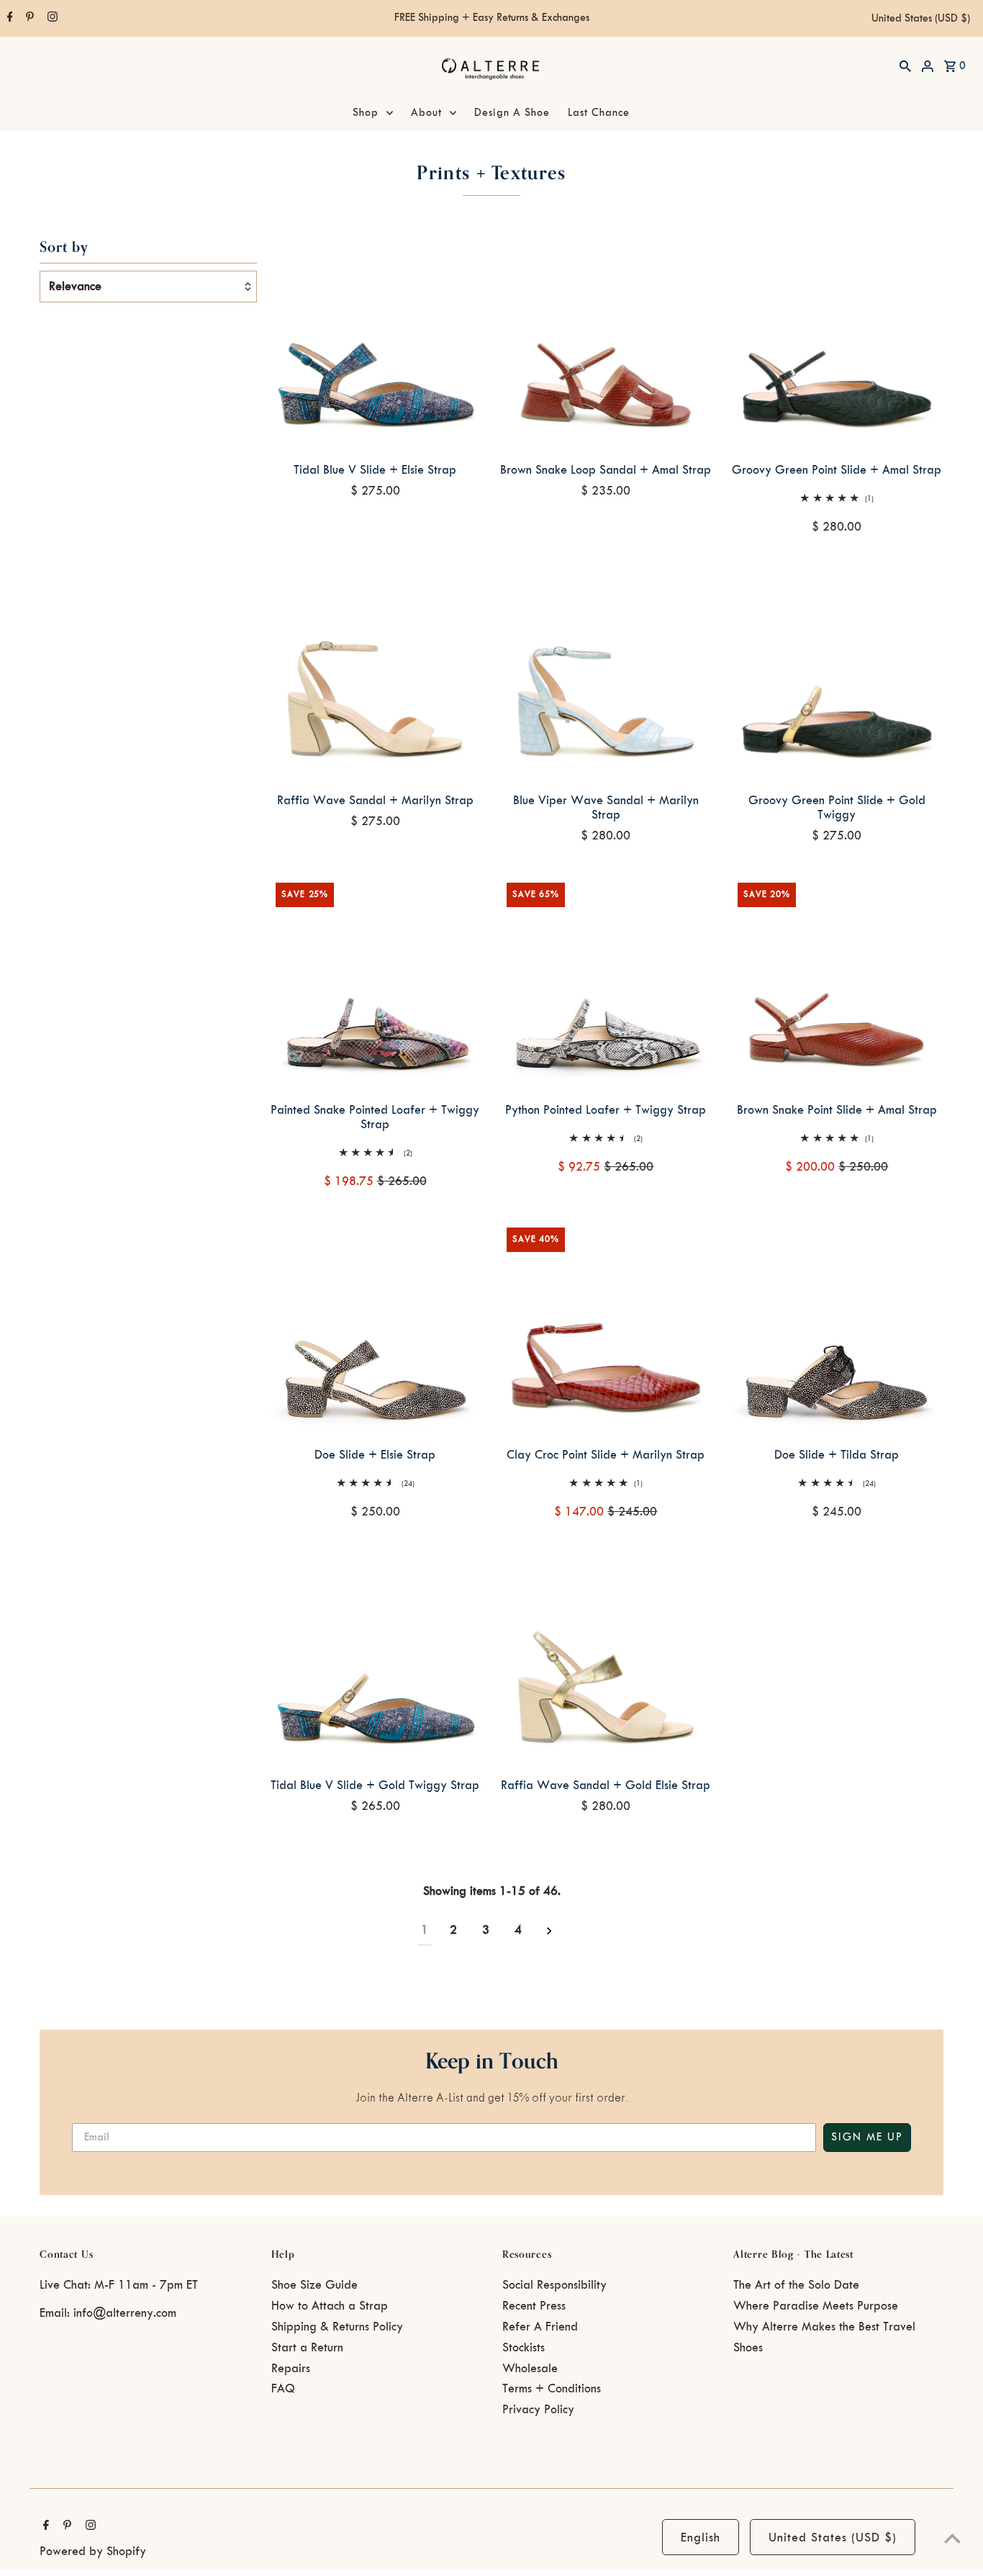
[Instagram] (51, 19)
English (701, 2538)
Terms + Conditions (552, 2389)
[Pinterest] (28, 19)
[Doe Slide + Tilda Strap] (837, 1327)
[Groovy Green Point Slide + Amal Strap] (837, 342)
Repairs (291, 2369)
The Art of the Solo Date (796, 2285)
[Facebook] (8, 19)
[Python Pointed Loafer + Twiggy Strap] (606, 982)
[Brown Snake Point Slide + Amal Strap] (837, 982)
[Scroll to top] (952, 2538)
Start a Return (307, 2348)
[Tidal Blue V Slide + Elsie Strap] (375, 342)
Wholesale (530, 2369)
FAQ (283, 2389)
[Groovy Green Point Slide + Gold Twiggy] (837, 673)
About (426, 113)
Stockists (524, 2348)
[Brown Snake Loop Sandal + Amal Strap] (606, 342)
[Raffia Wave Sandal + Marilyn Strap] (375, 673)
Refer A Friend (540, 2327)
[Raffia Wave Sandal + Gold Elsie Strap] (606, 1658)
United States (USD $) (921, 19)
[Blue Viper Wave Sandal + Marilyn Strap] (606, 673)
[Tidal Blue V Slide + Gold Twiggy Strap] (375, 1658)
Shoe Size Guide (314, 2285)
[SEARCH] (905, 66)
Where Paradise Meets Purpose (816, 2306)
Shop (366, 113)
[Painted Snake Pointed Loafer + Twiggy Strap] (375, 982)
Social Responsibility (554, 2285)
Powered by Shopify (93, 2552)
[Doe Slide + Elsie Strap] (375, 1327)
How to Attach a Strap (330, 2306)
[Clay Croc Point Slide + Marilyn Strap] (606, 1327)
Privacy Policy (538, 2410)
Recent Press (534, 2306)
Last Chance (599, 113)
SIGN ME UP (867, 2138)
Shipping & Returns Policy (337, 2327)
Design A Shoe (512, 113)
